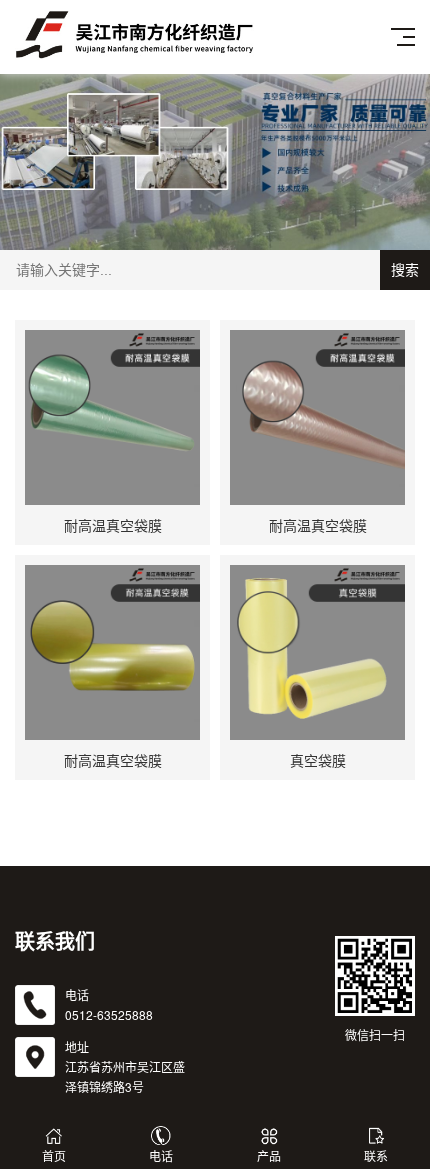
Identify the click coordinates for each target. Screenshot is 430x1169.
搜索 (405, 270)
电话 (161, 1155)
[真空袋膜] (317, 652)
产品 (269, 1155)
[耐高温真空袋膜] (112, 417)
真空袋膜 (318, 760)
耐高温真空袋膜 (113, 525)
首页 (54, 1155)
